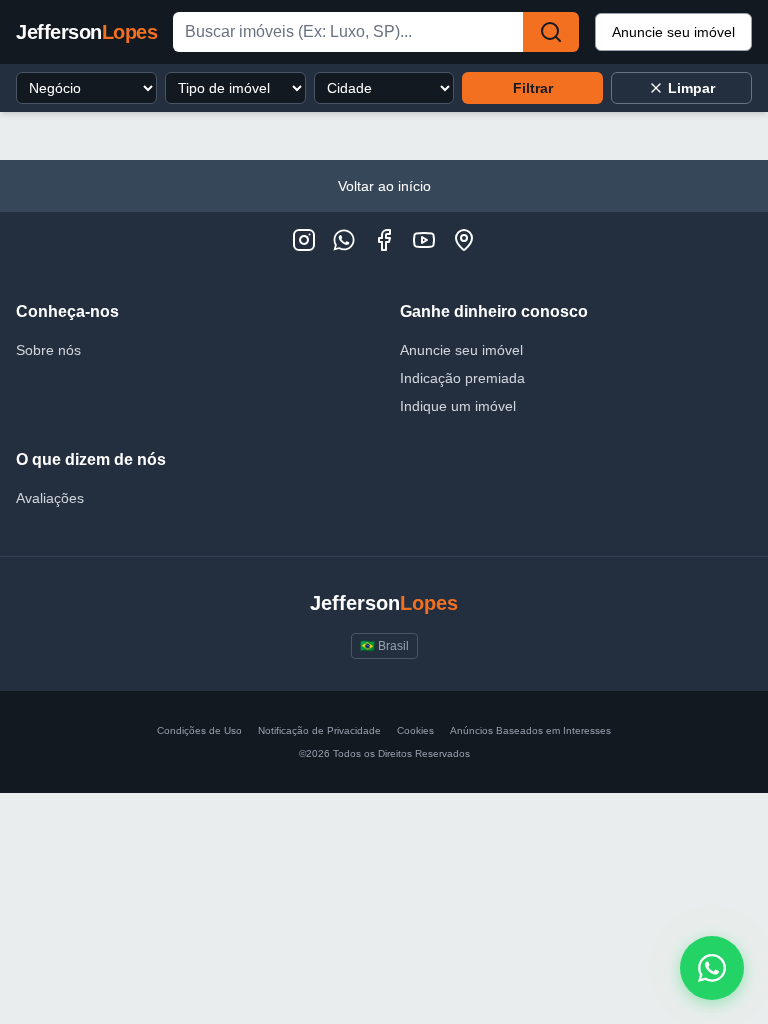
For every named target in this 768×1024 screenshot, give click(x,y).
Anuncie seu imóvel (673, 32)
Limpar (691, 88)
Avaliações (50, 498)
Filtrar (533, 88)
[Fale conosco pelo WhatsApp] (712, 968)
